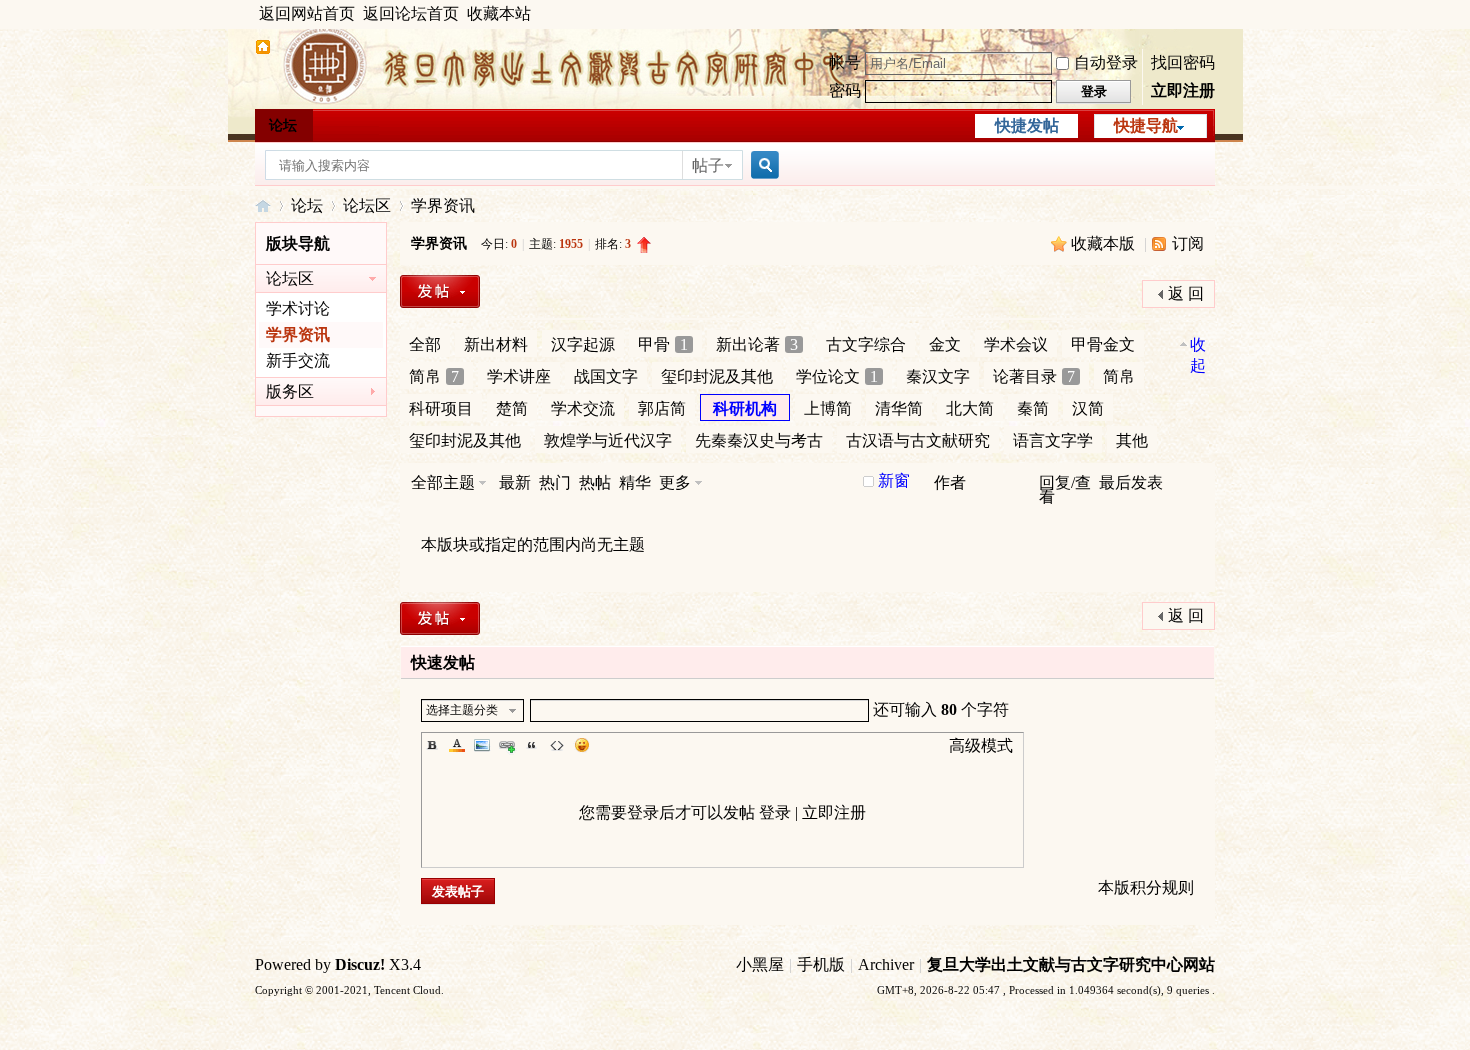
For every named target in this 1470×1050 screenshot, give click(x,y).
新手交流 (298, 360)
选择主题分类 (462, 710)
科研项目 (441, 408)
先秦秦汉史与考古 (759, 440)
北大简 (970, 408)
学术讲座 (519, 376)
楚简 (512, 408)
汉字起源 (583, 344)
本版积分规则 (1146, 887)
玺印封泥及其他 (717, 376)
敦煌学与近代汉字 (608, 440)
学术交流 (583, 408)
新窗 (894, 481)
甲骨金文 (1103, 344)
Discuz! (360, 964)
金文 (945, 344)
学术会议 (1016, 344)
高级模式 (981, 745)
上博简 (828, 408)
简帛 (434, 376)
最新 (515, 482)
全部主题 (443, 482)
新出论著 (757, 344)
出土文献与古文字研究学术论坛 (263, 205)
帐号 (845, 62)
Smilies (582, 745)
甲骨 (663, 344)
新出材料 (496, 344)
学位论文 (837, 376)
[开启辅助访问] (1210, 14)
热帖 (595, 482)
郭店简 (662, 408)
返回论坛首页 (411, 13)
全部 (425, 344)
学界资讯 (443, 205)
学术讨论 (298, 308)
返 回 (1186, 293)
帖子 (708, 165)
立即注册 (1183, 90)
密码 (845, 90)
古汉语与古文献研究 (918, 440)
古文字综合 (866, 344)
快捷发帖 (1027, 125)
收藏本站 (499, 13)
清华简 (899, 408)
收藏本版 (1105, 243)
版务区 (290, 391)
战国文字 (606, 376)
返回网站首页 (307, 13)
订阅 (1188, 243)
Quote (532, 745)
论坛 (283, 125)
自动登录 (1106, 62)
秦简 (1033, 408)
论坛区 (367, 205)
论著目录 (1034, 376)
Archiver (886, 964)
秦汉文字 (938, 376)
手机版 (821, 964)
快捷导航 (1146, 125)
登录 (775, 812)
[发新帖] (440, 291)
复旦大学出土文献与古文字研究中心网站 (1071, 964)
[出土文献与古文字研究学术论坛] (263, 49)
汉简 (1088, 408)
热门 (555, 482)
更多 (675, 482)
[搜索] (762, 165)
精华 (635, 482)
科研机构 (745, 408)
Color (457, 745)
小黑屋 (760, 964)
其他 (1132, 440)
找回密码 (1183, 62)
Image (482, 745)
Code (557, 745)
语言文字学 (1053, 440)
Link (507, 745)
